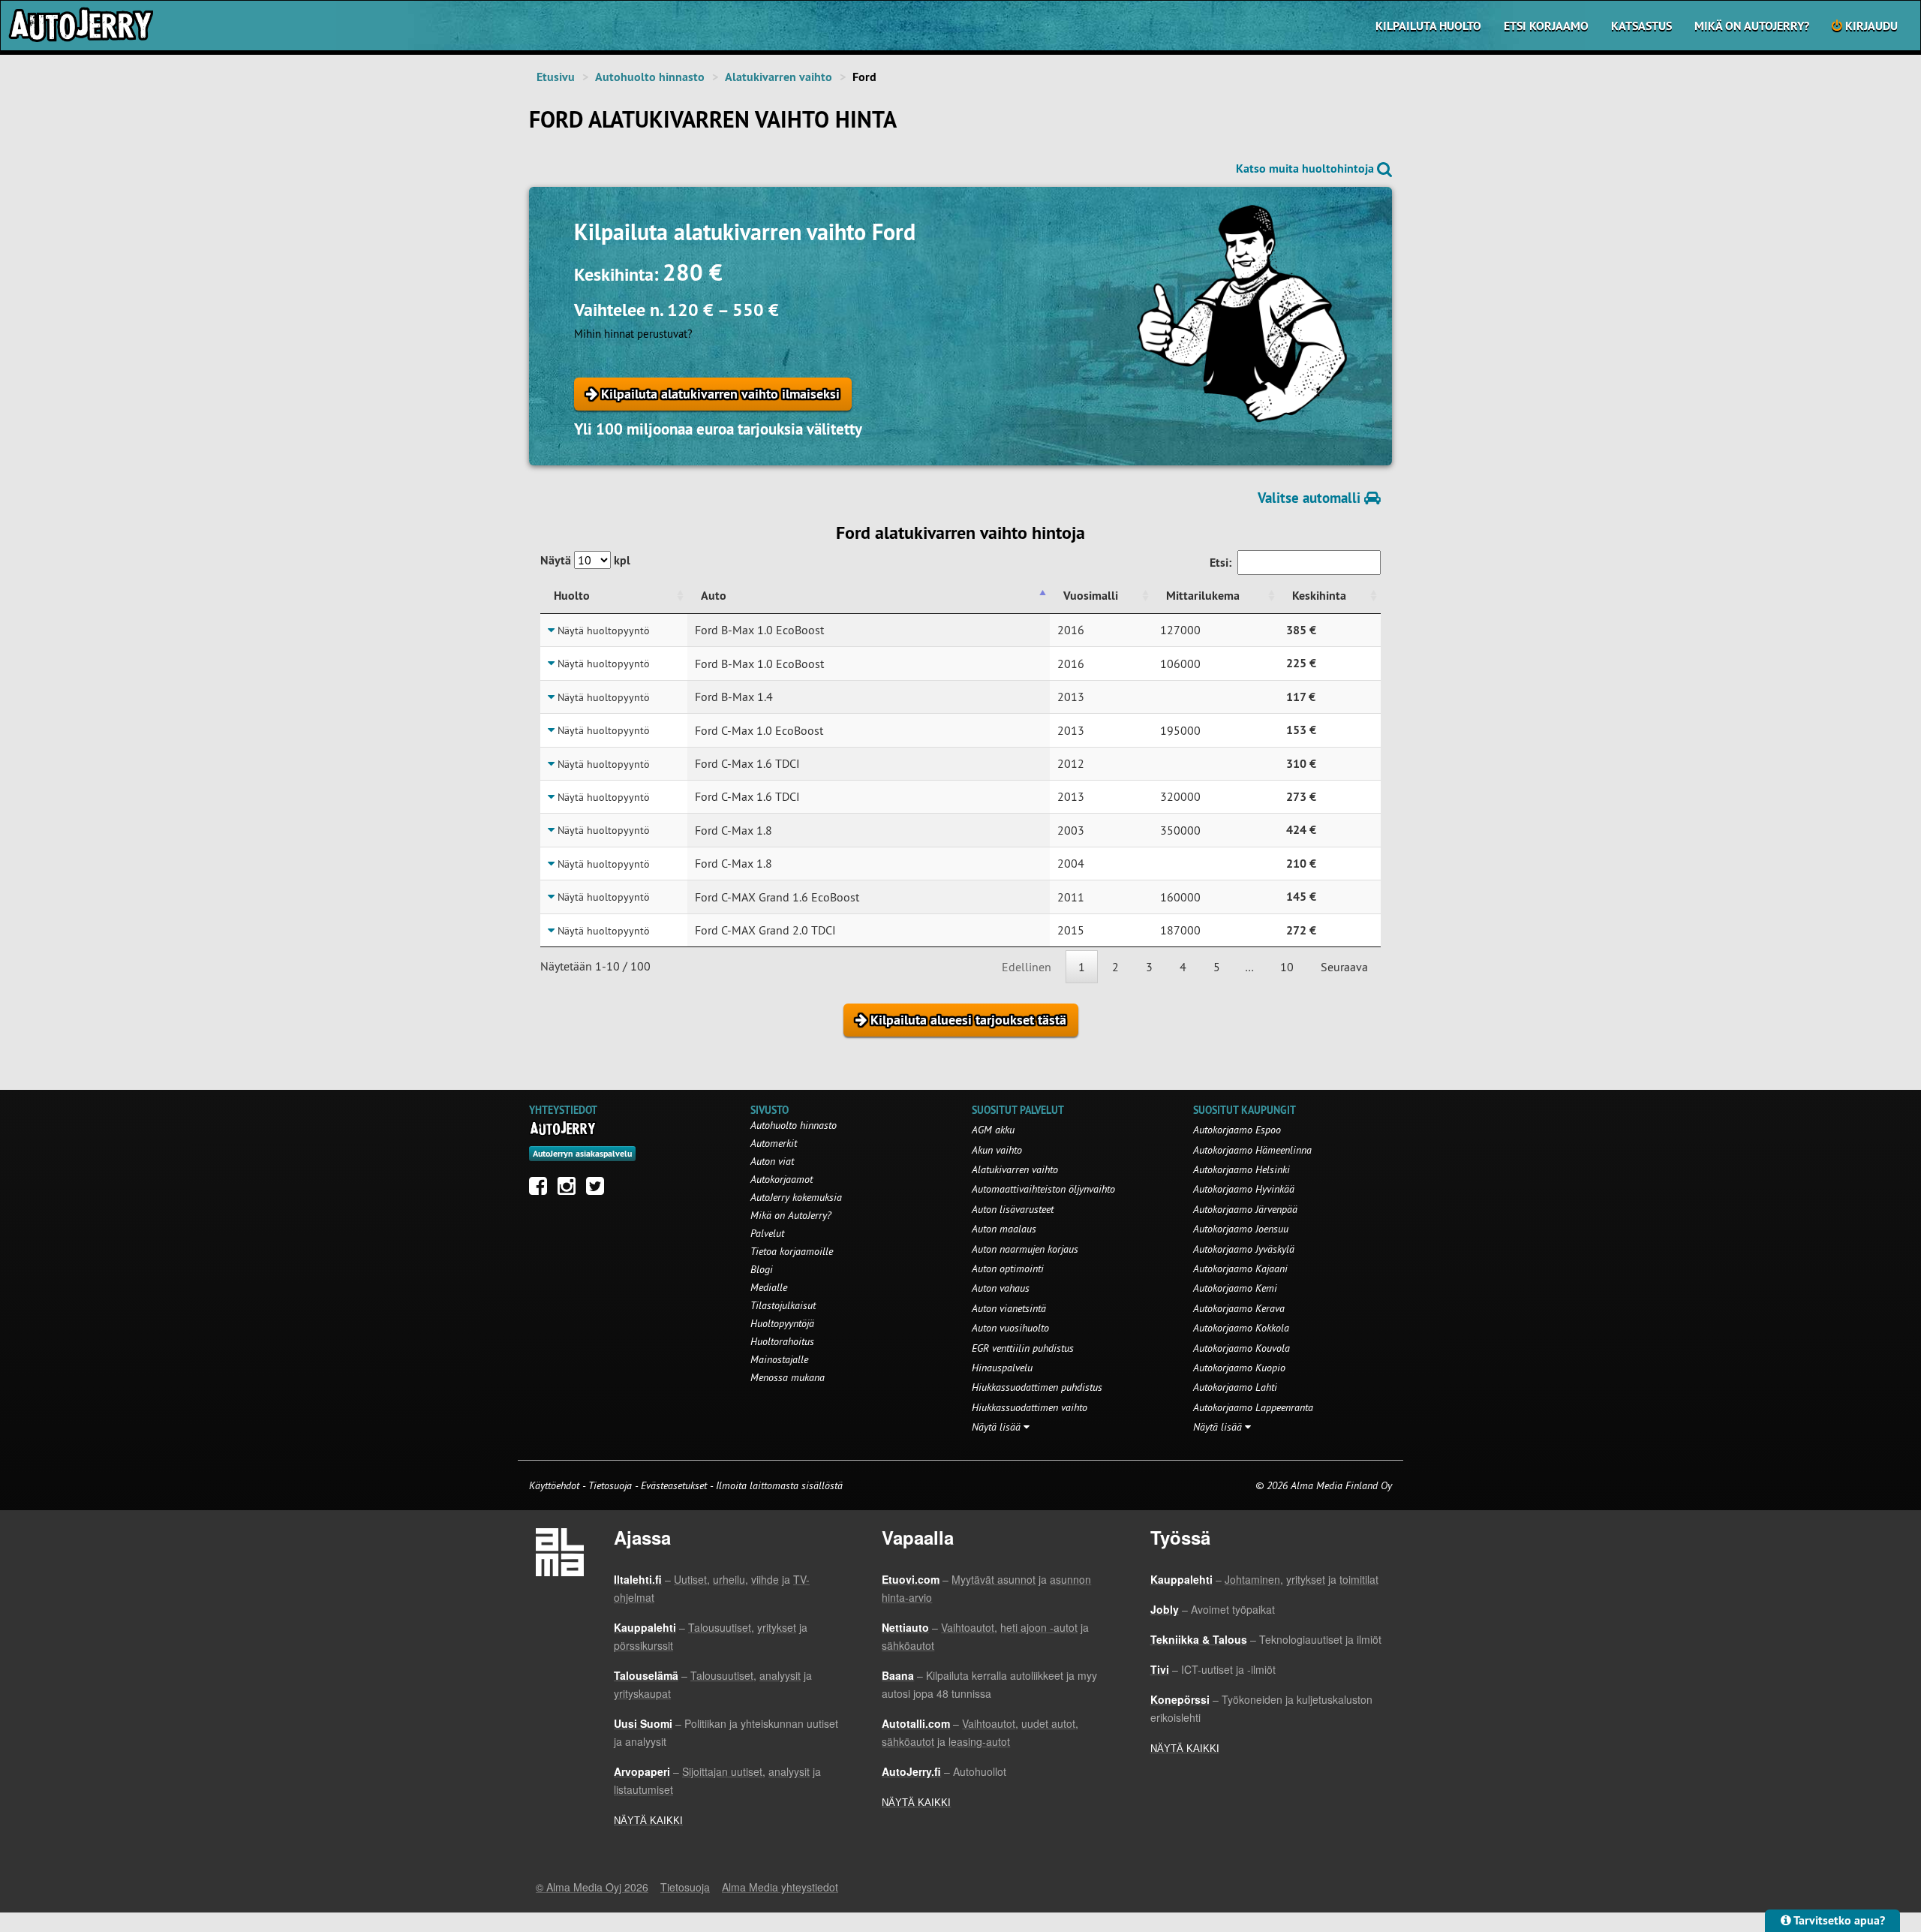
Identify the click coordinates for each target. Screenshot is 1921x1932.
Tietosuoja (610, 1485)
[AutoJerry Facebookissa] (542, 1190)
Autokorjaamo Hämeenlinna (1252, 1150)
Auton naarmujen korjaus (1025, 1249)
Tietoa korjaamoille (792, 1251)
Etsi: (1221, 563)
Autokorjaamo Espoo (1237, 1130)
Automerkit (774, 1143)
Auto (714, 596)
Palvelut (767, 1233)
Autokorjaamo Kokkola (1241, 1328)
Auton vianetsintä (1009, 1308)
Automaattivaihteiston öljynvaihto (1043, 1189)
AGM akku (993, 1130)
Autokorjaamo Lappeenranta (1253, 1407)
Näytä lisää (998, 1427)
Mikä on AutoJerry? (1752, 26)
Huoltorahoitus (782, 1341)
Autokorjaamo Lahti (1235, 1387)
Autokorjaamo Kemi (1235, 1288)
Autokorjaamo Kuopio (1239, 1368)
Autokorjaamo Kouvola (1242, 1348)
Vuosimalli (1091, 596)
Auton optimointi (1008, 1268)
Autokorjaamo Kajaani (1240, 1268)
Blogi (762, 1269)
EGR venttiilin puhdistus (1023, 1348)
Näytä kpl (585, 560)
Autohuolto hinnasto (650, 77)
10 (1287, 967)
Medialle (769, 1287)
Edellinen (1027, 967)
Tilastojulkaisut (783, 1305)
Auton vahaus (1001, 1288)
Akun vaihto (997, 1150)
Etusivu (556, 77)
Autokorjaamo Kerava (1239, 1308)
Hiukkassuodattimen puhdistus (1037, 1387)
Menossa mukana (788, 1377)
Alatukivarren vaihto (779, 77)
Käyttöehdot (556, 1485)
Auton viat (772, 1161)
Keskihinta (1319, 596)
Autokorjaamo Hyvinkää (1244, 1189)
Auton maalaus (1004, 1229)
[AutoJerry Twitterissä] (599, 1190)
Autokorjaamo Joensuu (1241, 1229)
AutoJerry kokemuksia (796, 1197)
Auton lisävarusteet (1013, 1209)
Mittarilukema (1203, 596)
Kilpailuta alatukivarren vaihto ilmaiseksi (718, 394)
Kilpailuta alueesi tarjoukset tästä (967, 1020)
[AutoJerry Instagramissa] (570, 1190)
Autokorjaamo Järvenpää (1245, 1209)
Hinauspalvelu (1002, 1368)
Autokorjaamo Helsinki (1242, 1169)
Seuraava (1344, 967)
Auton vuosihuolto (1010, 1328)
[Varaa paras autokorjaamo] (563, 1128)
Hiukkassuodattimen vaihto (1030, 1407)
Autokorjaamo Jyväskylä (1244, 1249)
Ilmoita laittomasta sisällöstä (779, 1485)
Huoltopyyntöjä (782, 1323)
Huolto (572, 596)
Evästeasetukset (674, 1485)
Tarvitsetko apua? (1838, 1920)
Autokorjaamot (782, 1179)
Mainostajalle (779, 1359)
